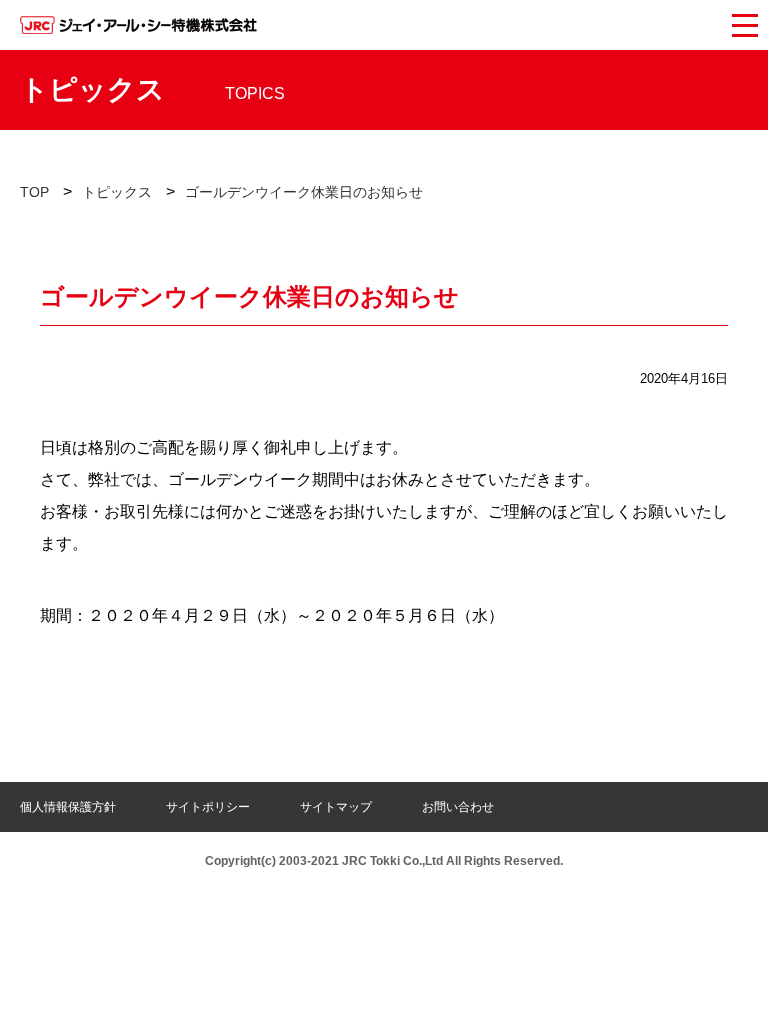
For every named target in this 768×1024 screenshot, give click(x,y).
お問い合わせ (458, 807)
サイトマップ (336, 807)
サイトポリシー (208, 807)
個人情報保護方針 (68, 807)
